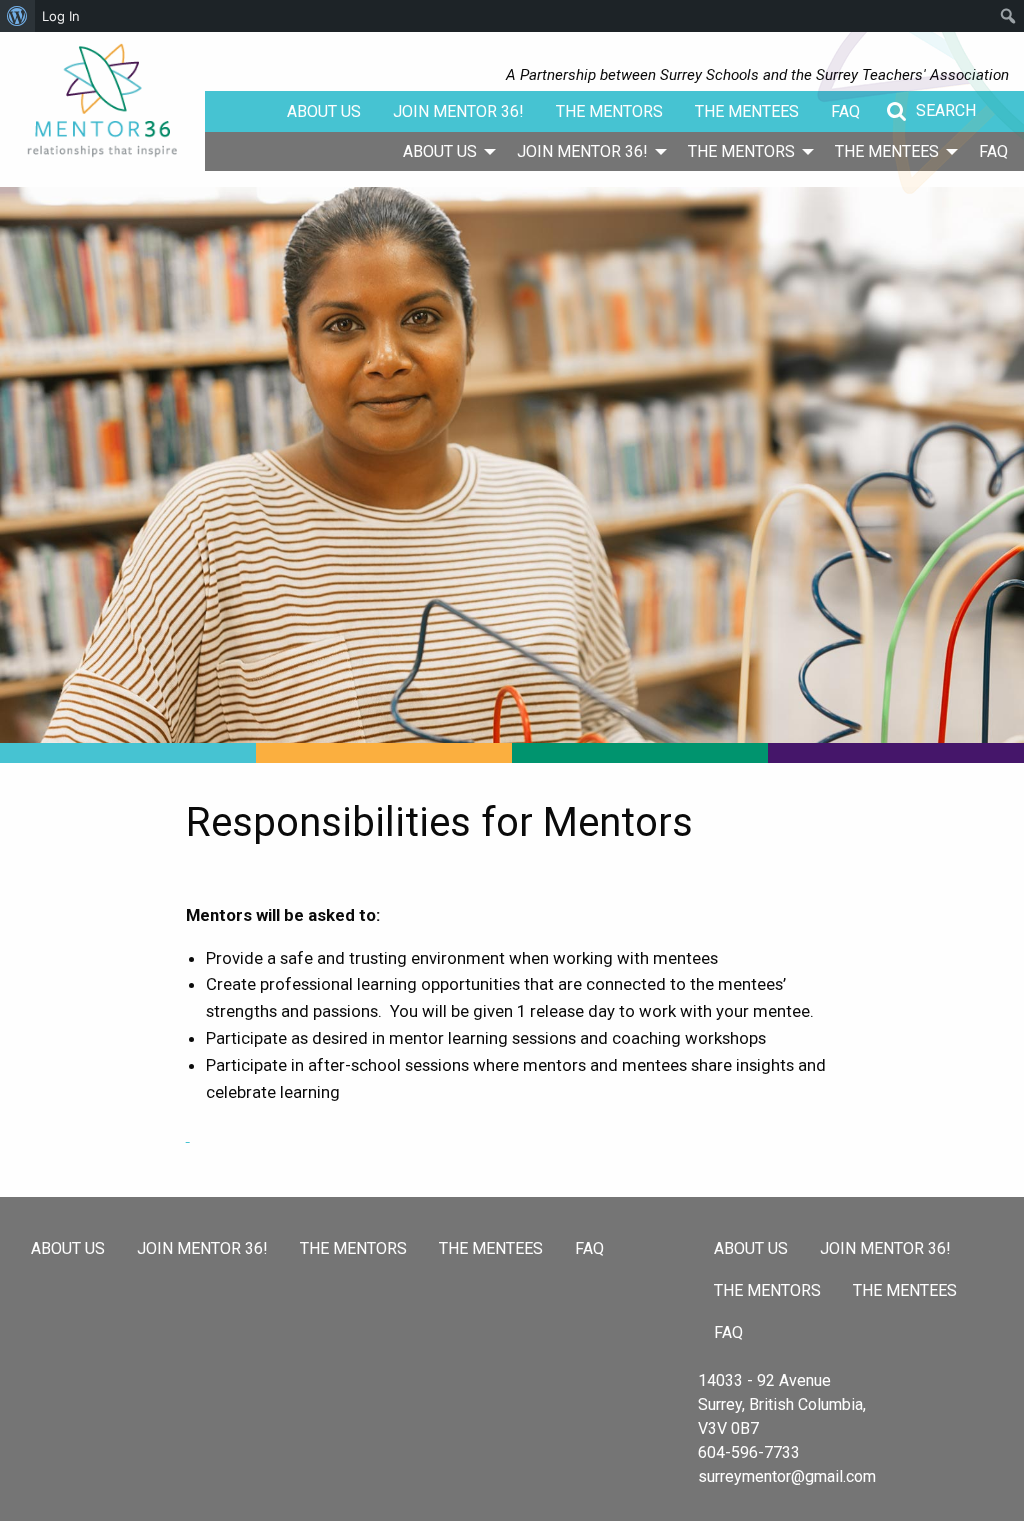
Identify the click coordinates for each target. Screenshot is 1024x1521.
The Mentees (747, 111)
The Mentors (609, 111)
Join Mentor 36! (458, 111)
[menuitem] (444, 151)
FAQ (845, 111)
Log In (61, 16)
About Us (324, 111)
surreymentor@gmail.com (787, 1476)
